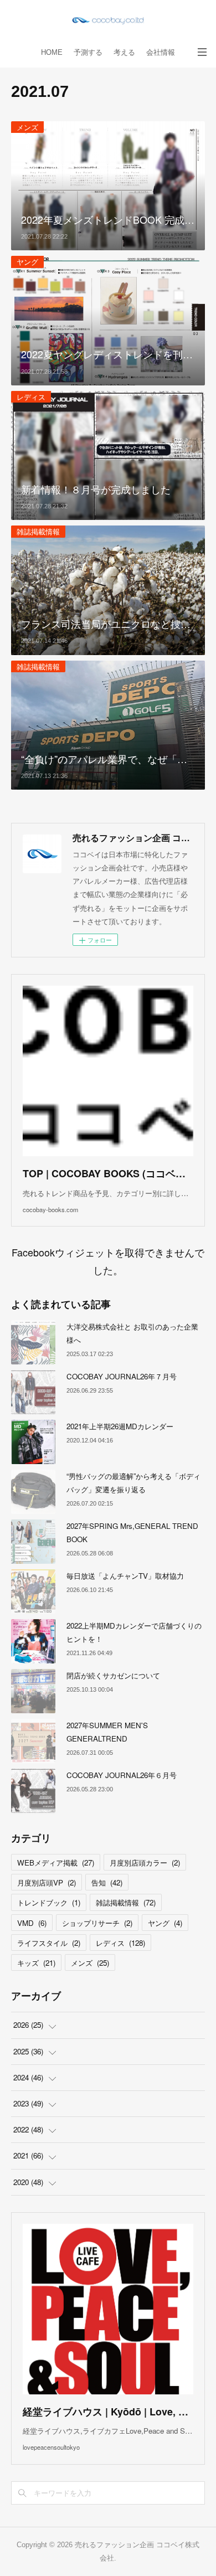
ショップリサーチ (97, 1923)
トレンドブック (49, 1902)
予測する (88, 52)
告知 (107, 1882)
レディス (31, 397)
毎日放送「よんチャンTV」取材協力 (125, 1576)
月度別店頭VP (47, 1882)
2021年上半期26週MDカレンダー (120, 1426)
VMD (32, 1923)
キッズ (36, 1963)
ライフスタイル (49, 1943)
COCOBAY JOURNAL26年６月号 (122, 1775)
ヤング (27, 262)
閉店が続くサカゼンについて (113, 1675)
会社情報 (161, 52)
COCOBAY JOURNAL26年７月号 (122, 1376)
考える (124, 52)
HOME (52, 52)
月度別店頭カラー (145, 1863)
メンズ (27, 127)
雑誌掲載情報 (38, 531)
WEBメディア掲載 (56, 1863)
